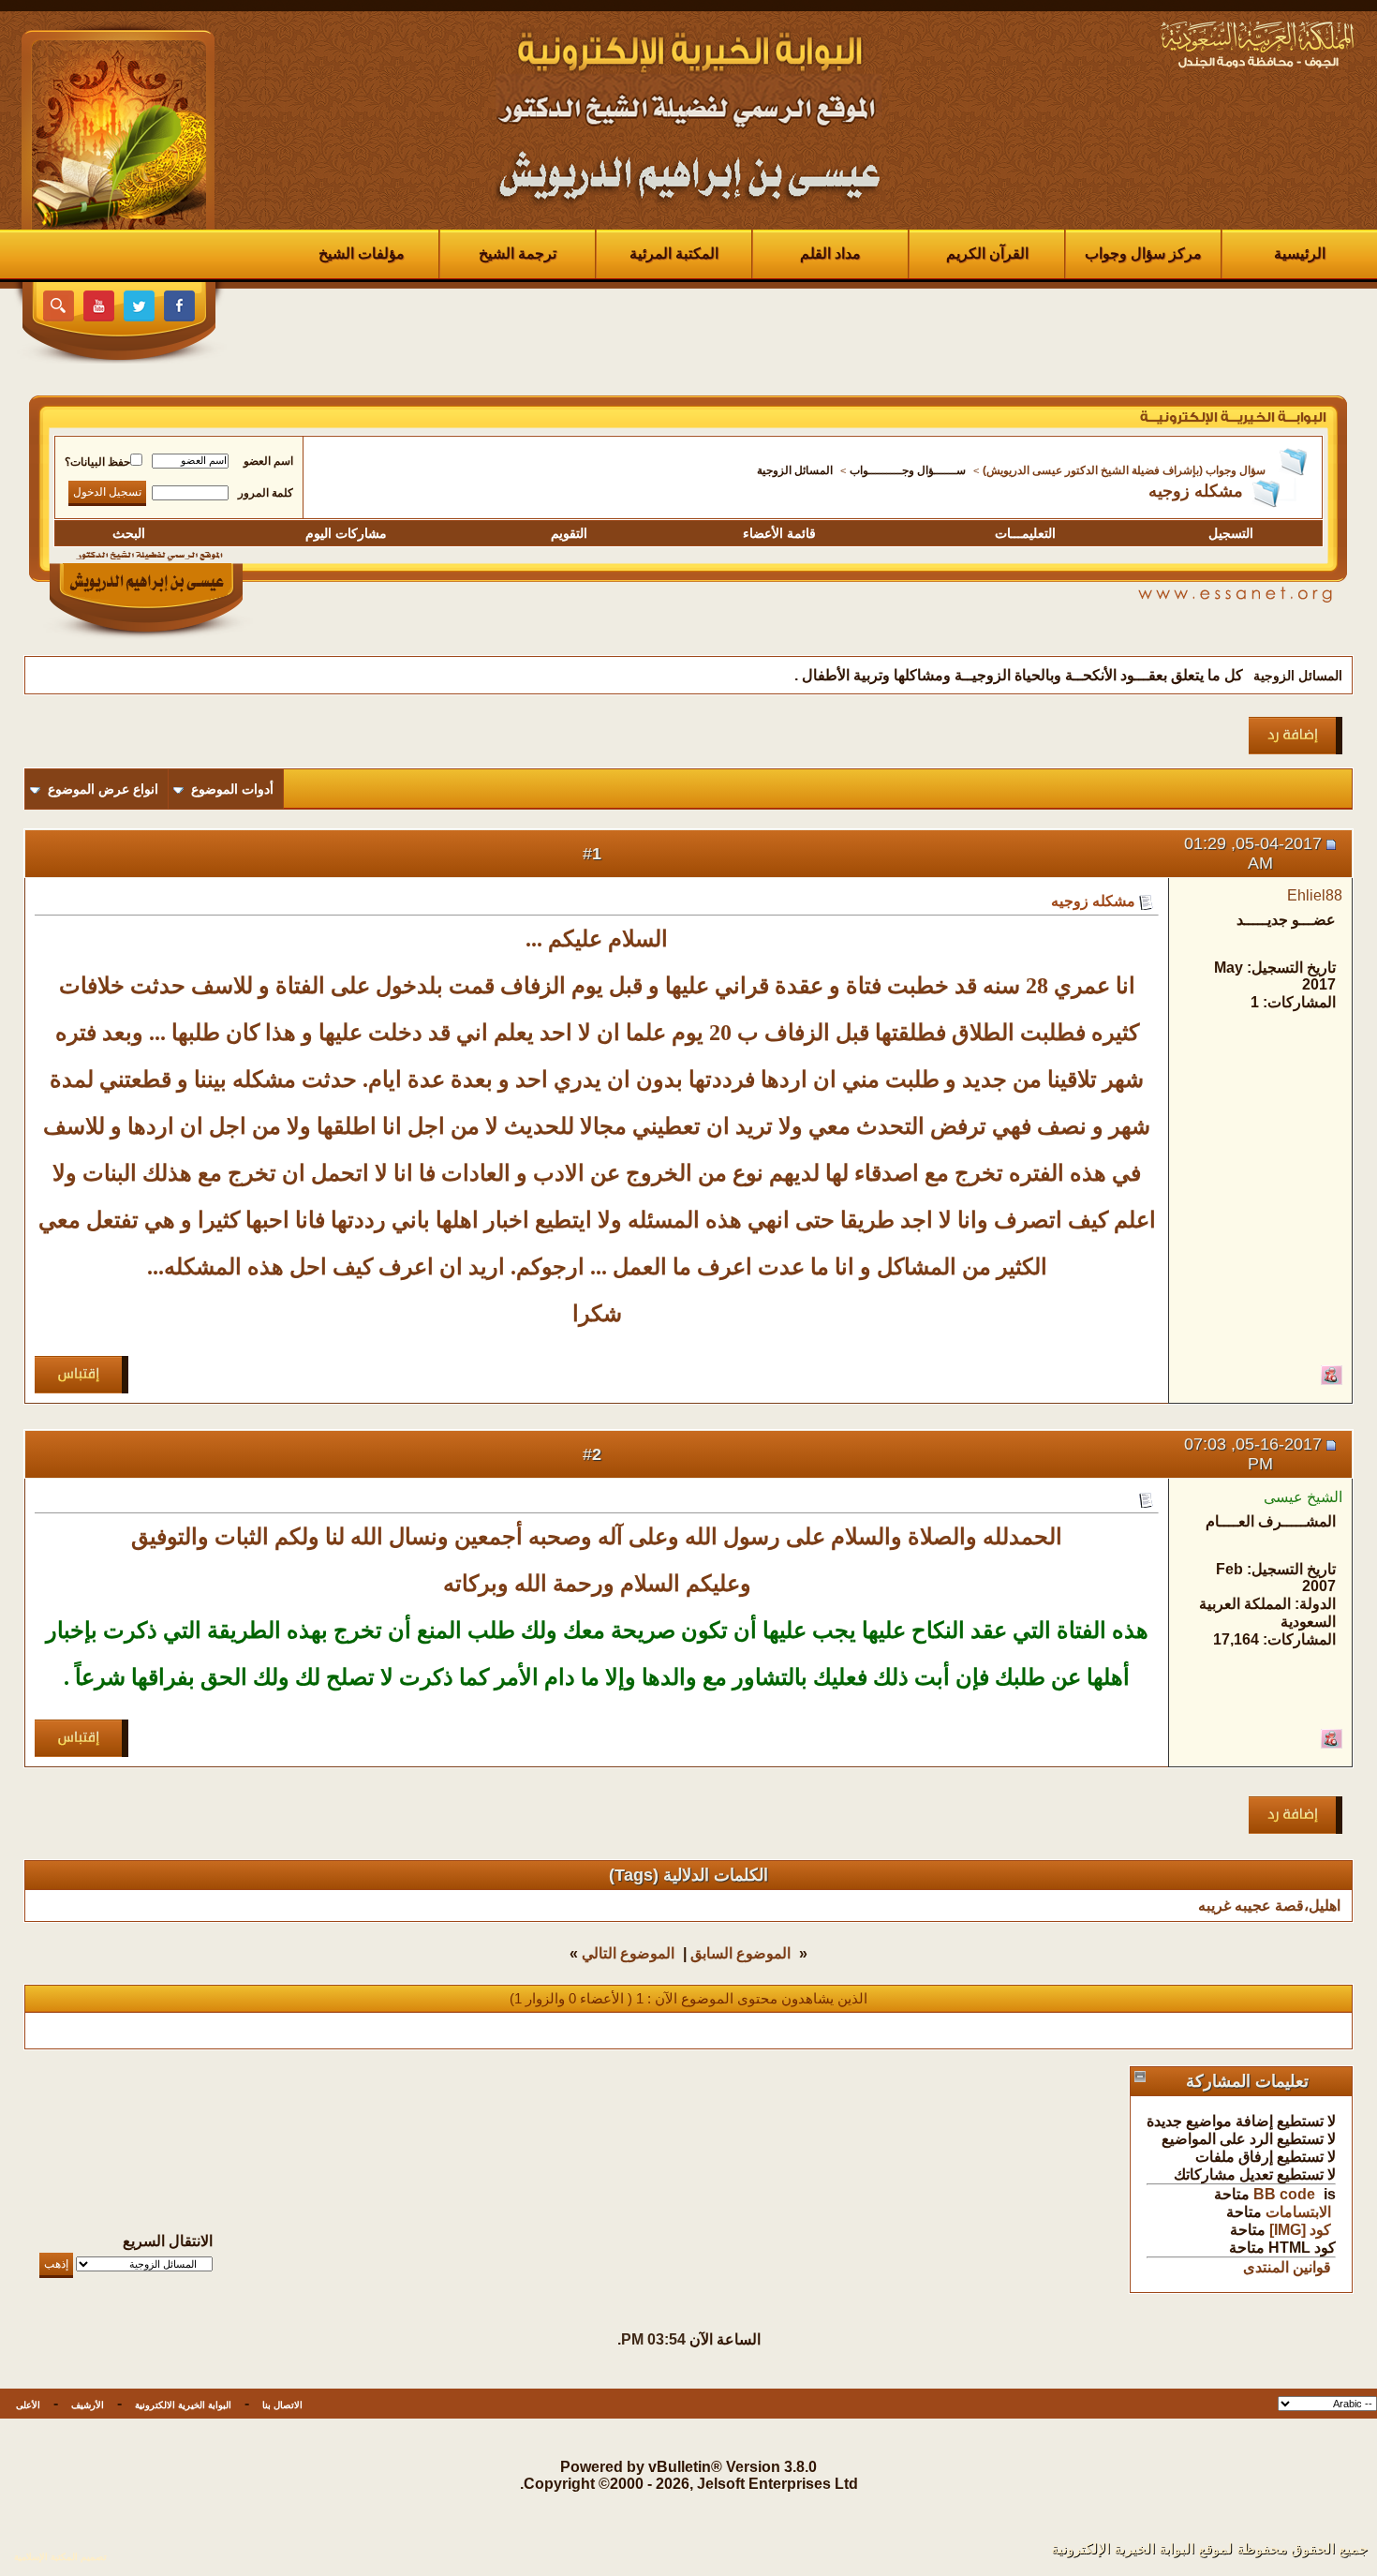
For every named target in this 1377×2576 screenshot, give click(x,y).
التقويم (569, 533)
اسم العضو (268, 461)
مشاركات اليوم (346, 533)
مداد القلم (830, 253)
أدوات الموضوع (232, 789)
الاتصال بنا (282, 2405)
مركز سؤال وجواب (1143, 253)
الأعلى (28, 2405)
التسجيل (1231, 533)
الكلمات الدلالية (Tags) (688, 1875)
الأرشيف (88, 2405)
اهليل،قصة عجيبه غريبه (1269, 1906)
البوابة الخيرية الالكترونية (183, 2405)
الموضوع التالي (628, 1953)
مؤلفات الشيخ (362, 253)
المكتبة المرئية (674, 253)
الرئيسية (1300, 253)
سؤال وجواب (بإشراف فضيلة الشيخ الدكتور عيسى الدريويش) (1124, 470)
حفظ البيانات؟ (97, 462)
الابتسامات (1298, 2212)
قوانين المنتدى (1287, 2267)
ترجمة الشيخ (518, 253)
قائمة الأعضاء (779, 533)
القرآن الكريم (987, 253)
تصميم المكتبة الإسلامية (60, 2557)
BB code (1284, 2194)
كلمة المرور (266, 493)
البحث (129, 533)
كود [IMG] (1300, 2230)
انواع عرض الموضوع (103, 789)
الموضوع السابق (740, 1953)
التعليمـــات (1025, 533)
